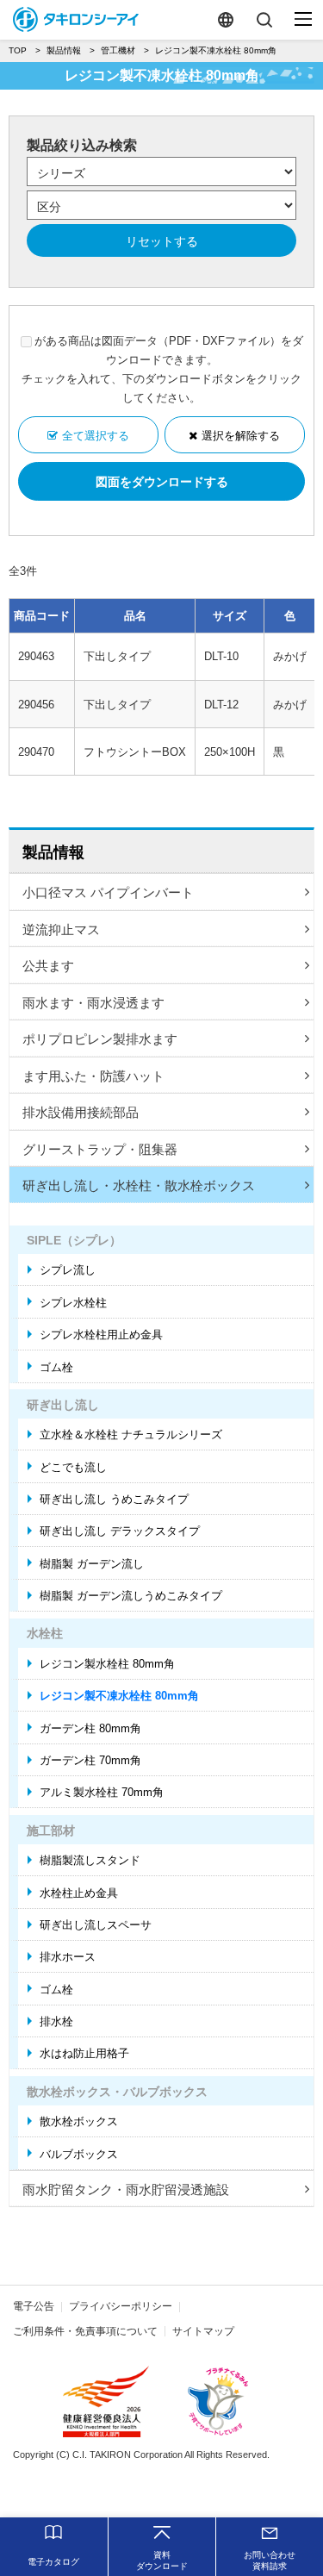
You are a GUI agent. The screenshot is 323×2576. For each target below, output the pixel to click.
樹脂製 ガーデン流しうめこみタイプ (131, 1596)
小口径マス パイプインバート (108, 892)
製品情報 (53, 852)
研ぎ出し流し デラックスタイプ (120, 1531)
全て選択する (96, 436)
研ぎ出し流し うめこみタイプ (114, 1499)
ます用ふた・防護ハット (93, 1076)
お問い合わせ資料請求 (270, 2560)
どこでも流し (73, 1467)
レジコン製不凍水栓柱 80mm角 (119, 1696)
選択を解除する (241, 436)
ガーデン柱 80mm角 (90, 1728)
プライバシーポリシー (121, 2306)
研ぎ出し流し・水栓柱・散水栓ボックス (139, 1185)
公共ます (48, 966)
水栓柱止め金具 (79, 1893)
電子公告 (34, 2306)
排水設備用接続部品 (81, 1112)
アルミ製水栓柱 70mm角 (102, 1792)
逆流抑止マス (61, 929)
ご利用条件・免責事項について (85, 2331)
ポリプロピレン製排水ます (100, 1039)
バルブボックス (79, 2154)
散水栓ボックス (79, 2121)
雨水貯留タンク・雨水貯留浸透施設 (126, 2189)
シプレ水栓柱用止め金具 (101, 1335)
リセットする (162, 241)
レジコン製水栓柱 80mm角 (107, 1664)
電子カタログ (53, 2562)
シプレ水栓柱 (73, 1303)
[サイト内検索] (264, 19)
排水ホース (68, 1957)
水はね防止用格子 (84, 2053)
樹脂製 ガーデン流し (92, 1564)
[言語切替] (225, 19)
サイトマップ (203, 2331)
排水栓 (56, 2021)
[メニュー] (303, 19)
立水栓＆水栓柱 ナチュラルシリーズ (131, 1435)
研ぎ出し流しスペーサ (96, 1925)
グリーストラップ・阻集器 (100, 1149)
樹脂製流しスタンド (90, 1860)
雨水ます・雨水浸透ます (93, 1003)
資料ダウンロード (162, 2560)
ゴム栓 (56, 1367)
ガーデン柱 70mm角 (90, 1760)
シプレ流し (68, 1270)
